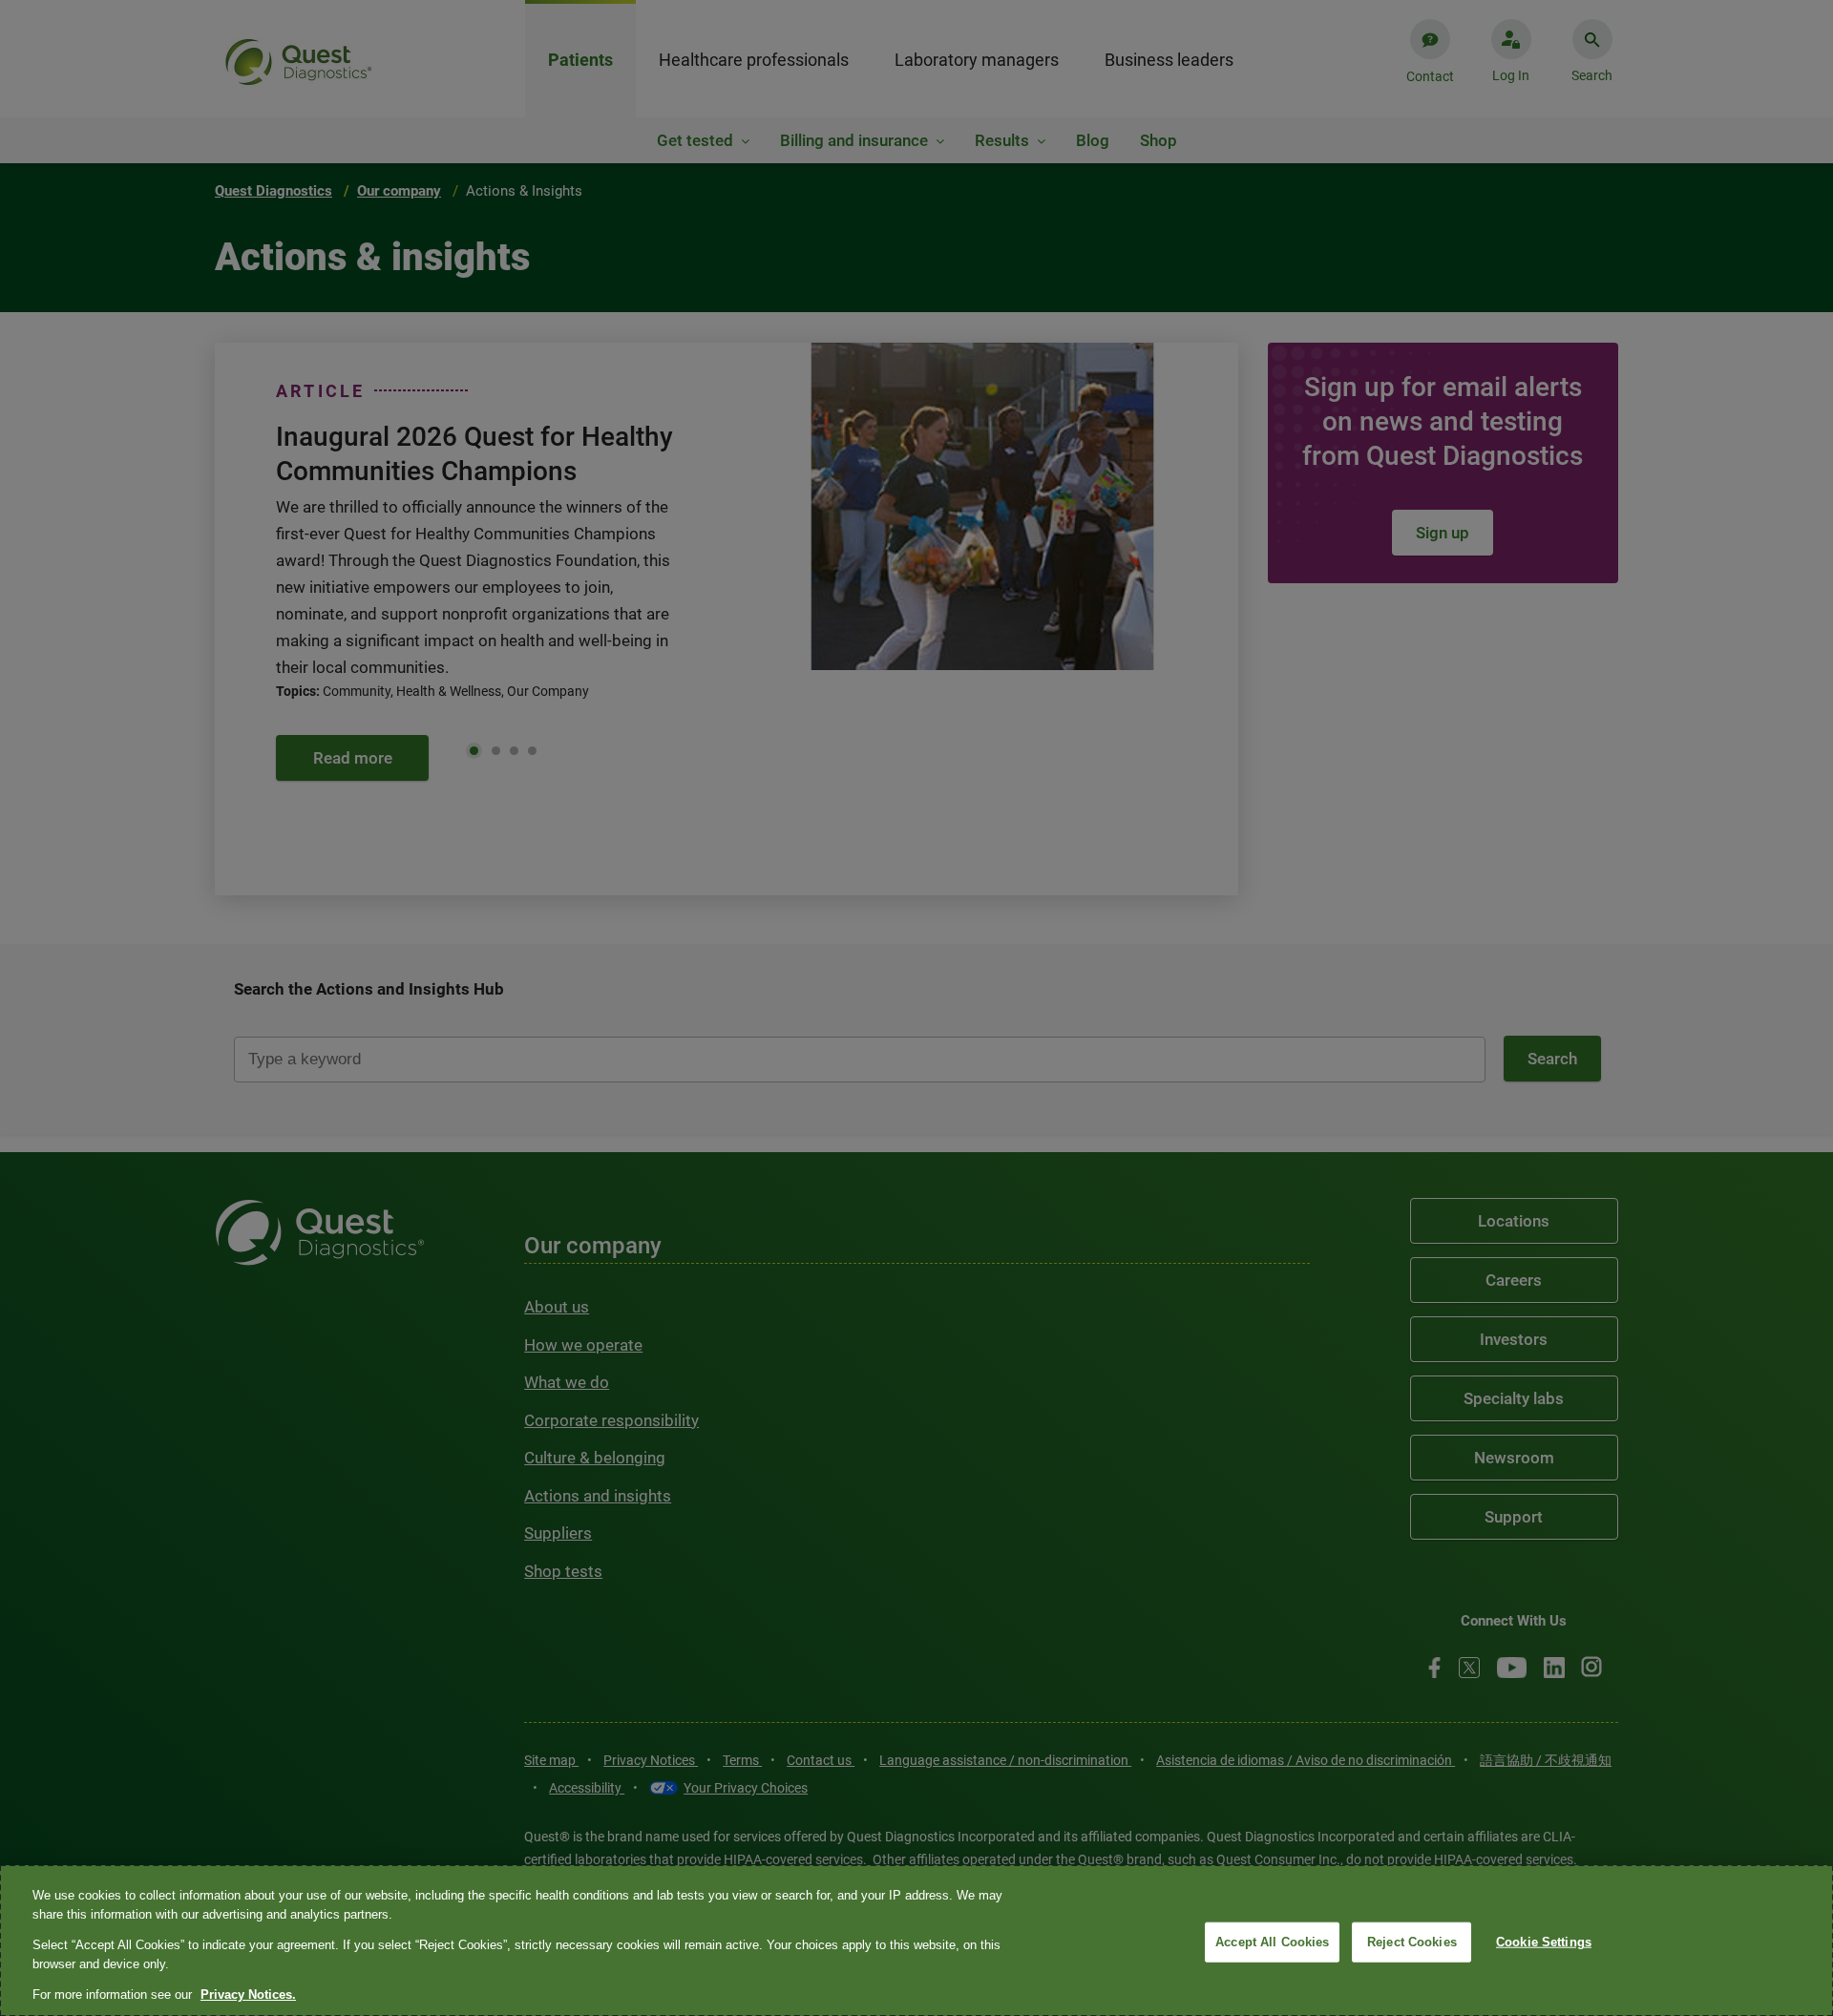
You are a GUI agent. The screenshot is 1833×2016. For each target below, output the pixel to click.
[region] (916, 1941)
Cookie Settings (1544, 1942)
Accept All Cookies (1272, 1942)
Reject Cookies (1412, 1942)
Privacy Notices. (248, 1995)
